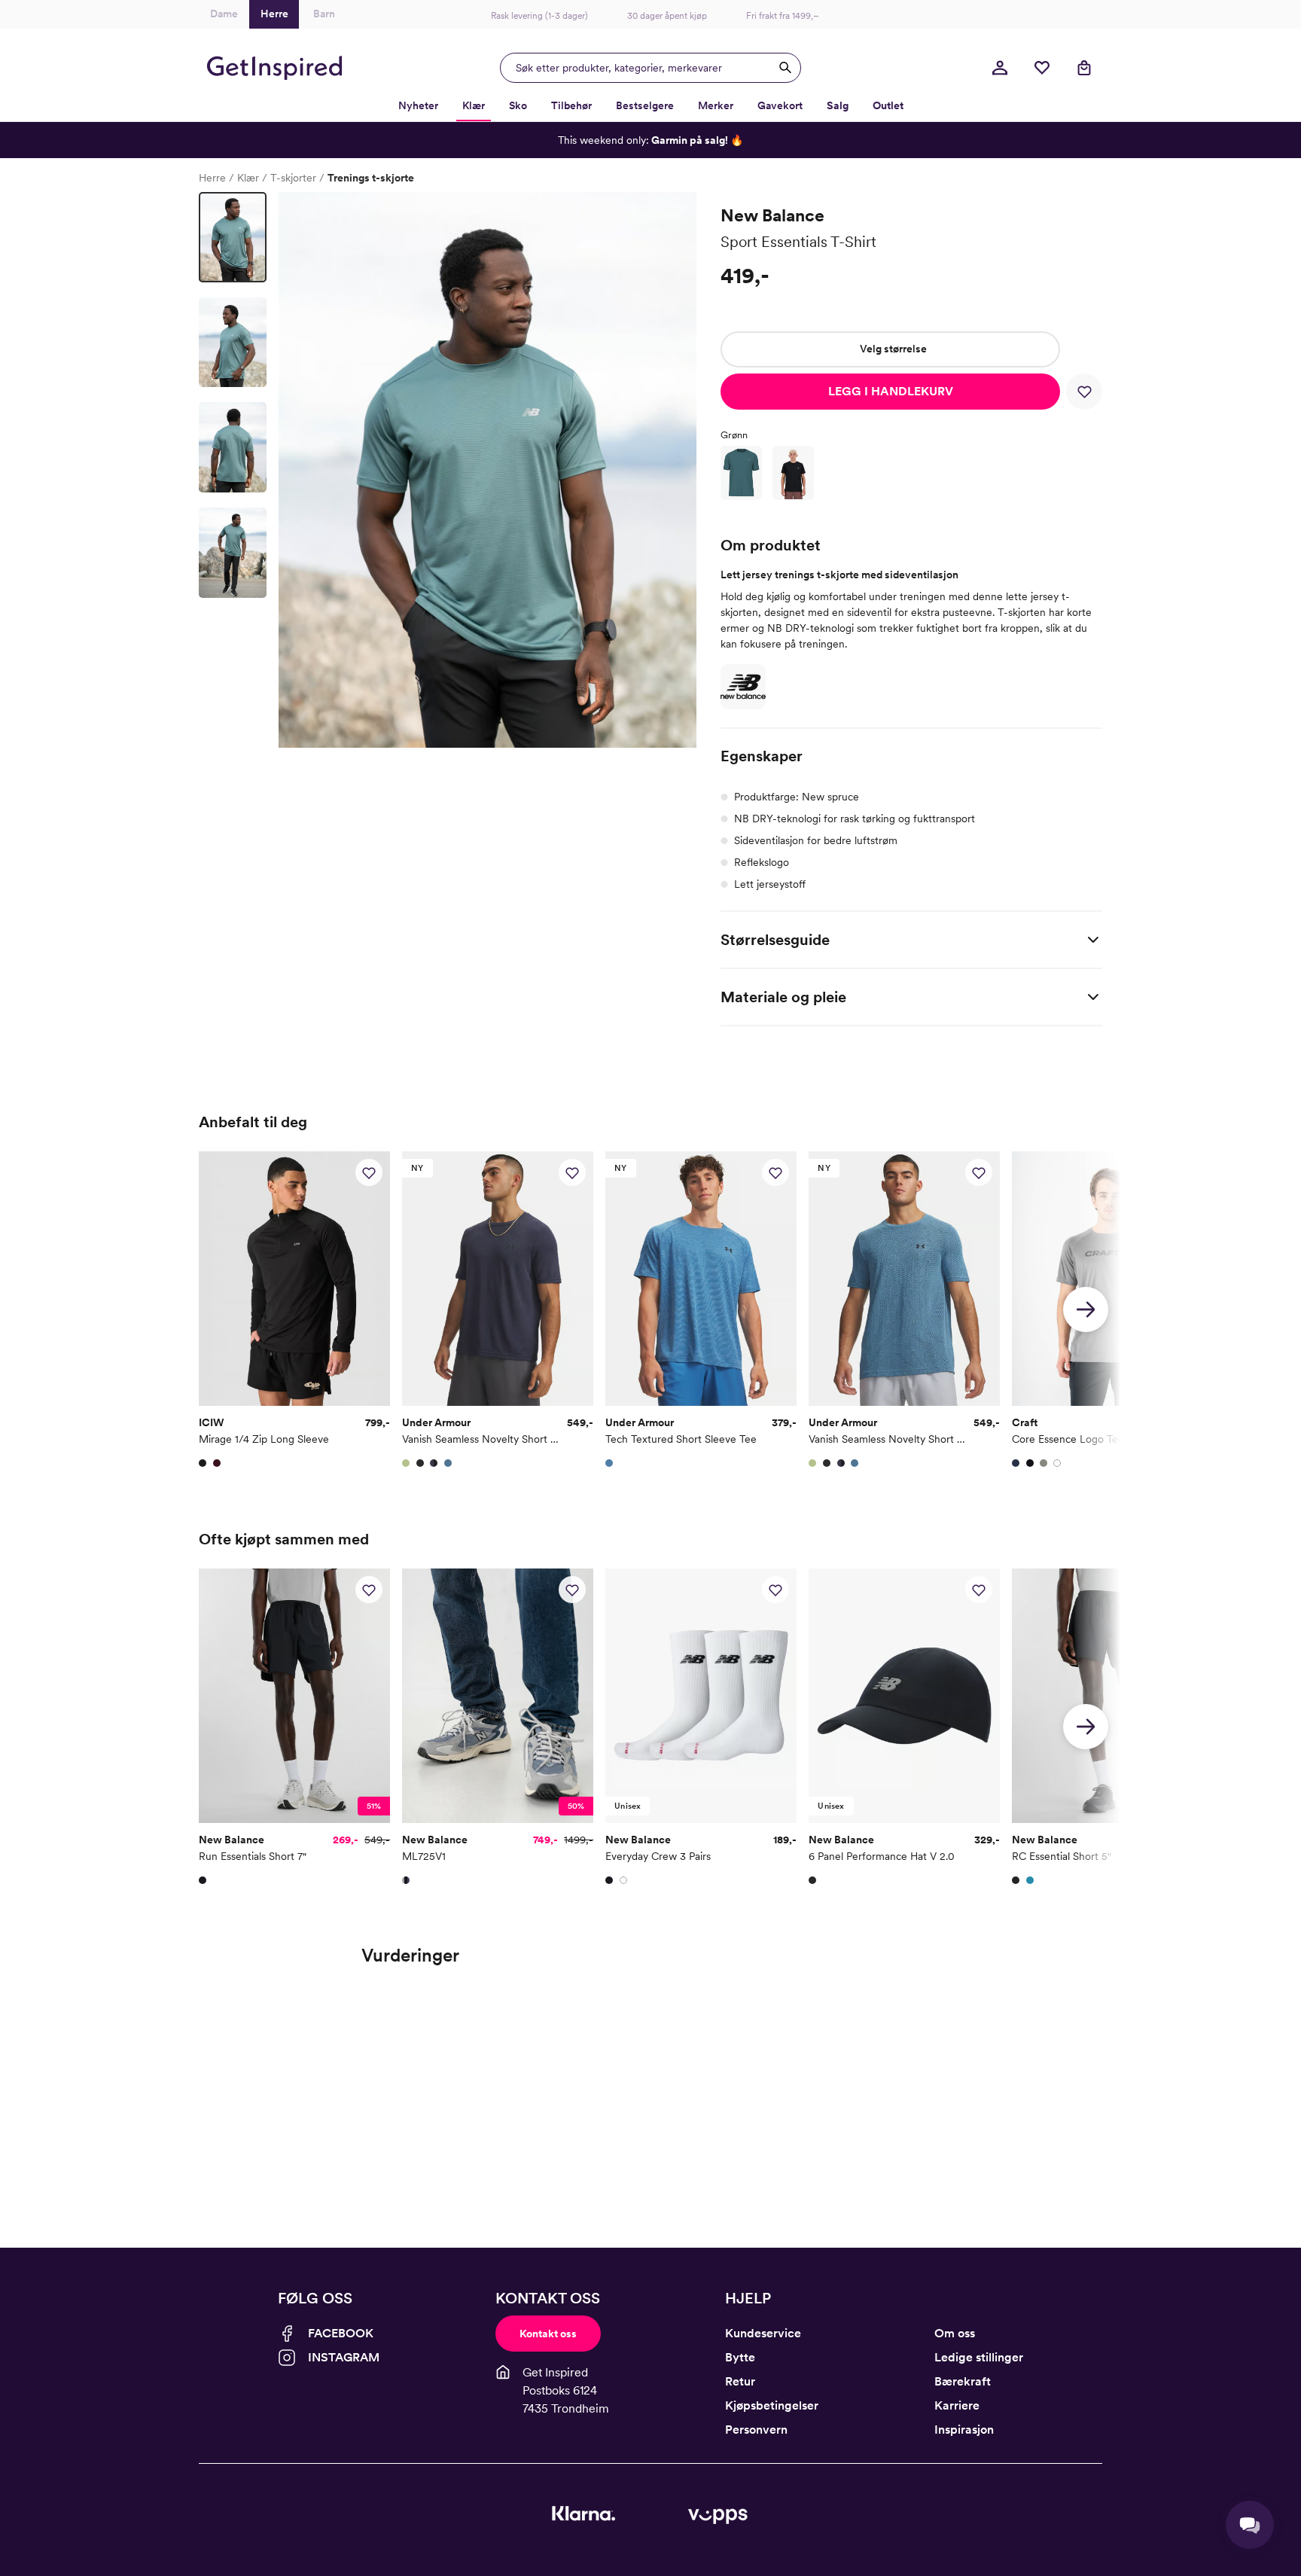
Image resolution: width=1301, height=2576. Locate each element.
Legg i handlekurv (891, 391)
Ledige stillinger (979, 2357)
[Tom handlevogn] (1084, 68)
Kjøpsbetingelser (772, 2405)
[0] (1042, 68)
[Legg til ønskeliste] (1084, 392)
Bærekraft (963, 2381)
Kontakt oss (548, 2334)
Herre (212, 178)
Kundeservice (763, 2333)
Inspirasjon (964, 2430)
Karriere (957, 2405)
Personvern (756, 2430)
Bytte (740, 2357)
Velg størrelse (893, 349)
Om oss (955, 2333)
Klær (248, 178)
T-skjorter (293, 178)
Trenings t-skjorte (371, 178)
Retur (740, 2381)
